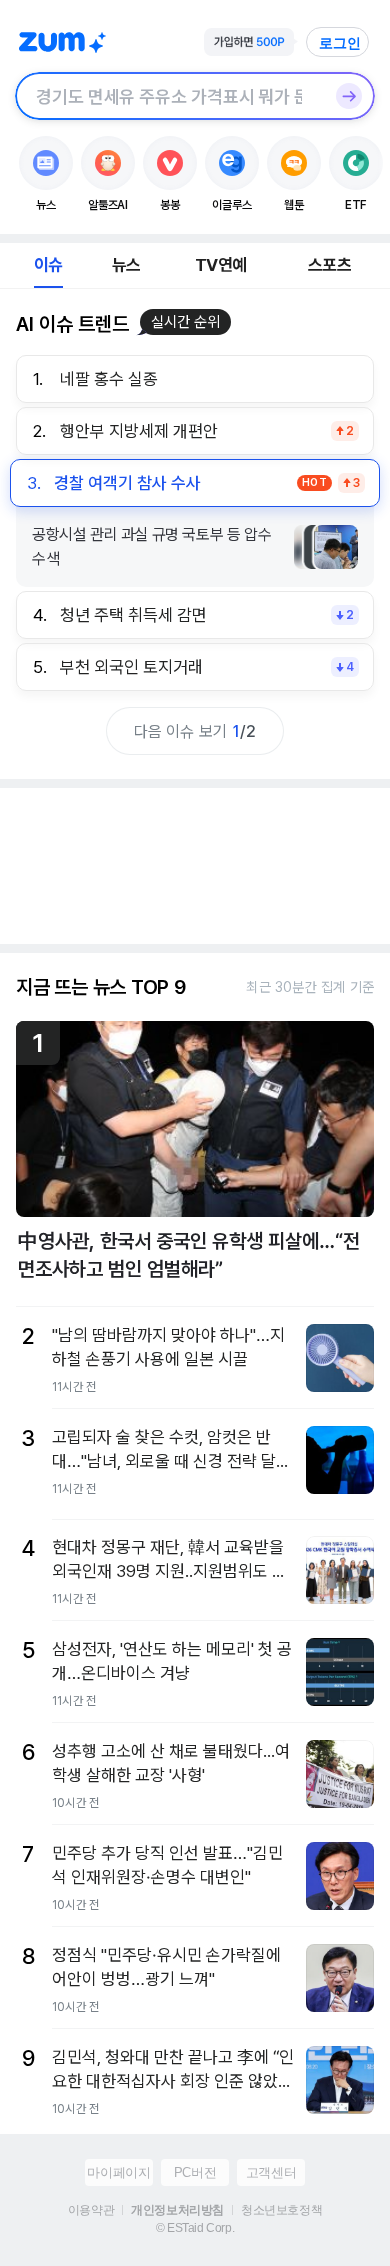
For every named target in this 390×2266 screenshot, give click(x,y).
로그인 (340, 43)
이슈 (48, 265)
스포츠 (329, 265)
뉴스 (126, 265)
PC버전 (195, 2172)
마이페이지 (118, 2172)
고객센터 (271, 2172)
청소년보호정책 (281, 2210)
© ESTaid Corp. (195, 2228)
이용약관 (91, 2210)
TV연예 (220, 265)
